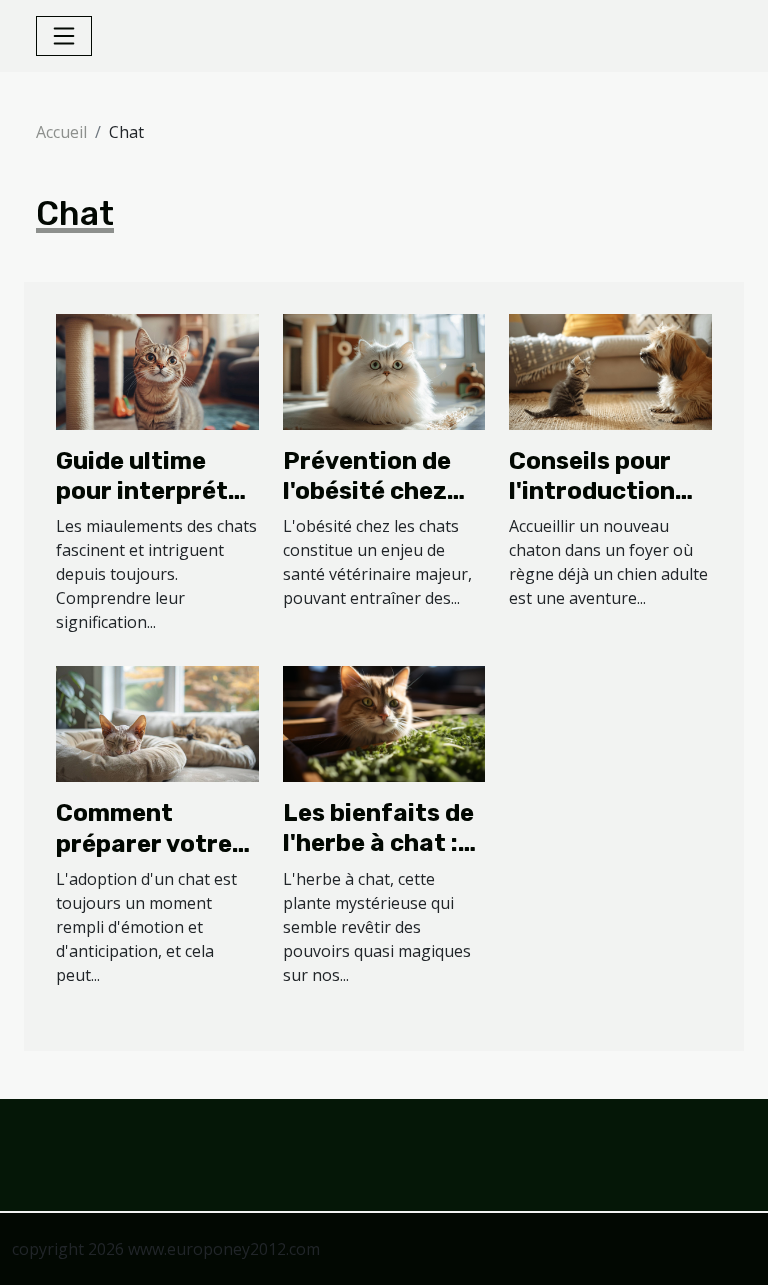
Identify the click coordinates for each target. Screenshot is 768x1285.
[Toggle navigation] (64, 36)
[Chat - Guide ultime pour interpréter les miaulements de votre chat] (157, 370)
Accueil (61, 132)
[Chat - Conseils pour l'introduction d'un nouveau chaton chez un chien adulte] (610, 370)
